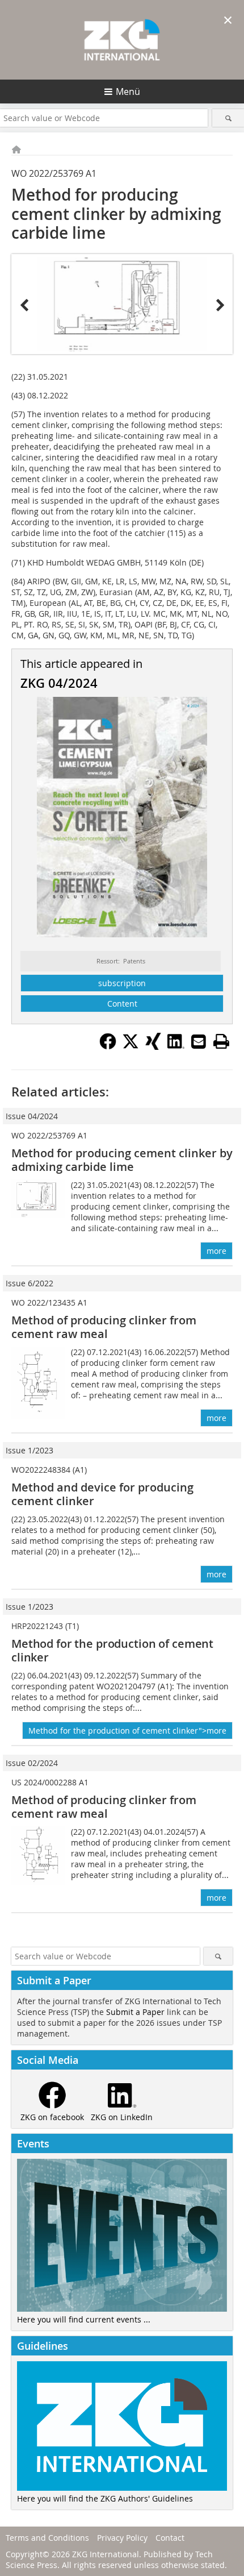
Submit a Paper (135, 2012)
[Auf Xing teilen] (153, 1046)
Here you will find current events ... (84, 2319)
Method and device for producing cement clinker (102, 1494)
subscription (122, 983)
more (216, 1251)
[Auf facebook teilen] (108, 1046)
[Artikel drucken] (221, 1041)
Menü (128, 92)
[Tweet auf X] (131, 1046)
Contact (170, 2538)
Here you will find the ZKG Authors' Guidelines (105, 2498)
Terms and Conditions (47, 2538)
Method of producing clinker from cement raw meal (104, 1327)
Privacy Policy (122, 2538)
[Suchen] (228, 118)
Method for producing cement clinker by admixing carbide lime (122, 1160)
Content (122, 1004)
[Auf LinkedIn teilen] (176, 1046)
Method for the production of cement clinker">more (127, 1731)
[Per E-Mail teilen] (199, 1041)
